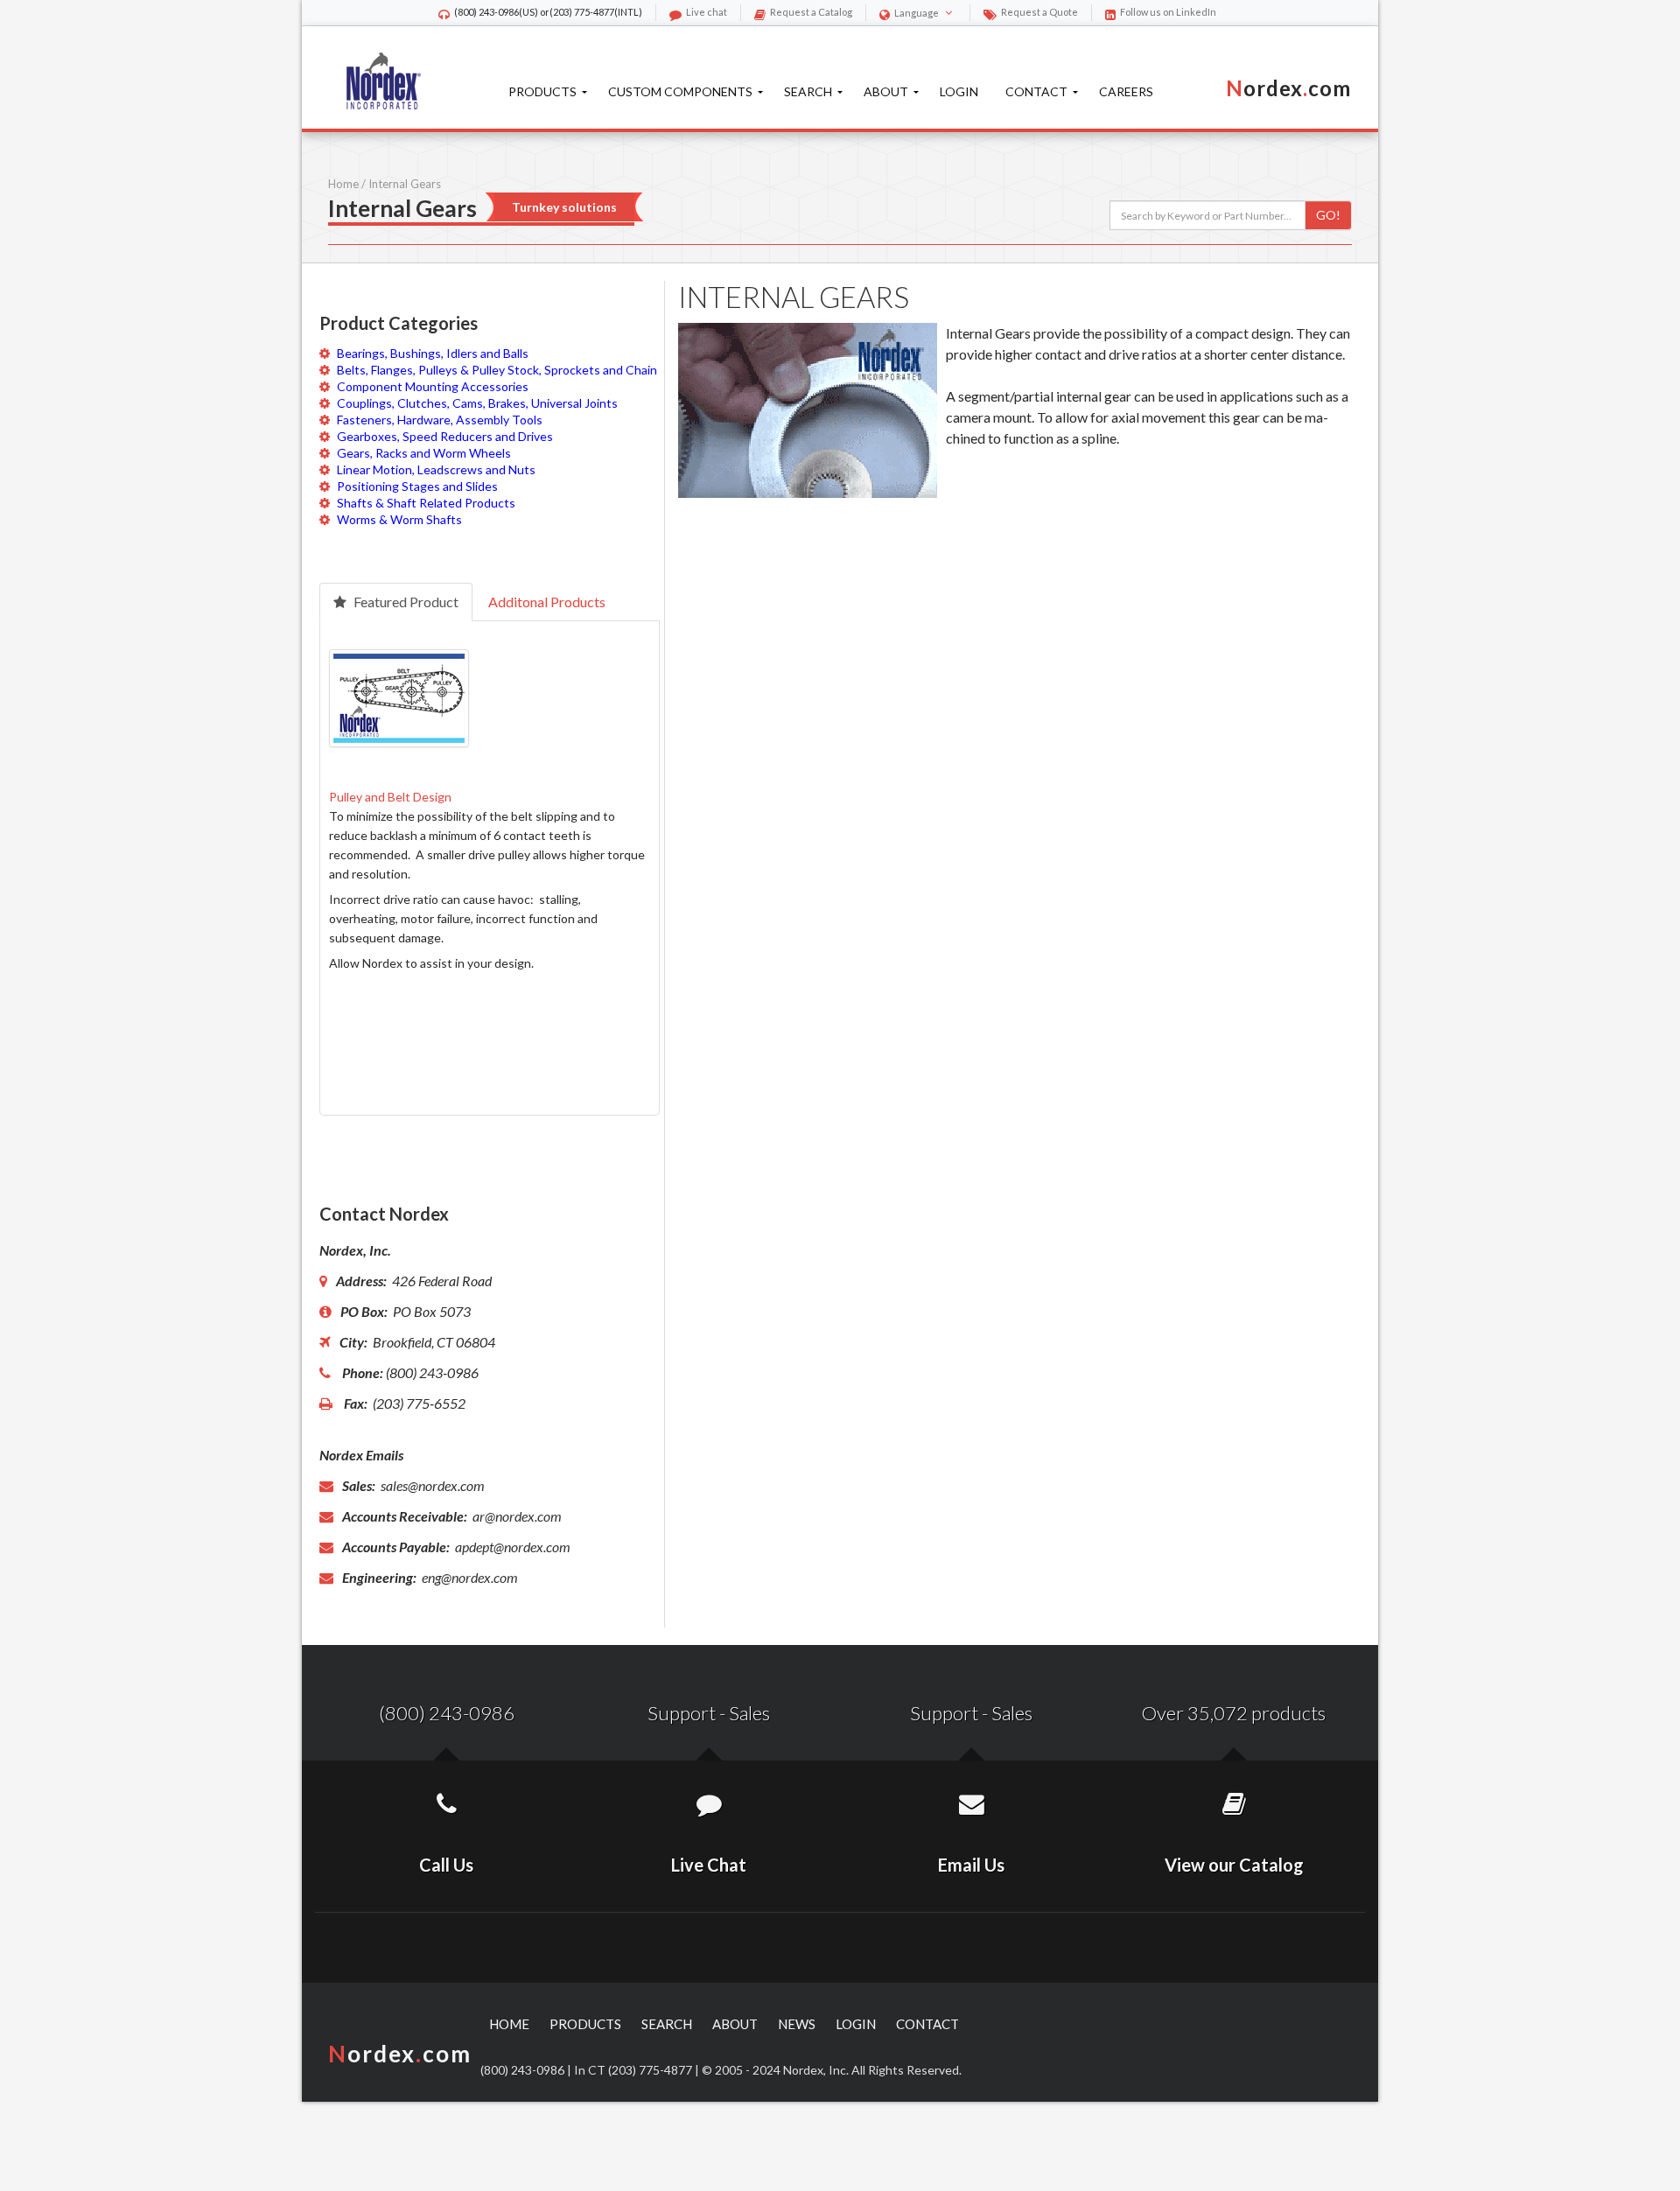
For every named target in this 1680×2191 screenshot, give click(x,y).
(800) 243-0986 (486, 12)
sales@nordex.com (431, 1485)
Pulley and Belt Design (390, 797)
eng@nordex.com (469, 1577)
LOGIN (856, 2024)
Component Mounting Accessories (433, 386)
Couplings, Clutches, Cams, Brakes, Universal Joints (477, 403)
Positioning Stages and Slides (417, 486)
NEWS (797, 2024)
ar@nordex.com (516, 1516)
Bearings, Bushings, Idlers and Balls (433, 353)
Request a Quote (1039, 12)
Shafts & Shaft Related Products (426, 503)
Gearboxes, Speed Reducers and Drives (445, 436)
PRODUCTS (585, 2024)
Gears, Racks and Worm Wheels (424, 453)
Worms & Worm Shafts (399, 519)
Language (917, 13)
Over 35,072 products (1234, 1713)
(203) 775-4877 (582, 12)
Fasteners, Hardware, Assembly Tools (440, 420)
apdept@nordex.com (511, 1547)
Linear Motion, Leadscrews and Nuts (436, 469)
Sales (749, 1713)
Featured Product (405, 602)
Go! (1328, 215)
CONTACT (927, 2024)
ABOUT (735, 2024)
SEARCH (667, 2024)
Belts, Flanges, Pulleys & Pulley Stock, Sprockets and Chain (497, 370)
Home (343, 184)
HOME (509, 2024)
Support (682, 1713)
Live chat (707, 12)
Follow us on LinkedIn (1168, 12)
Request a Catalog (811, 12)
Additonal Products (547, 602)
